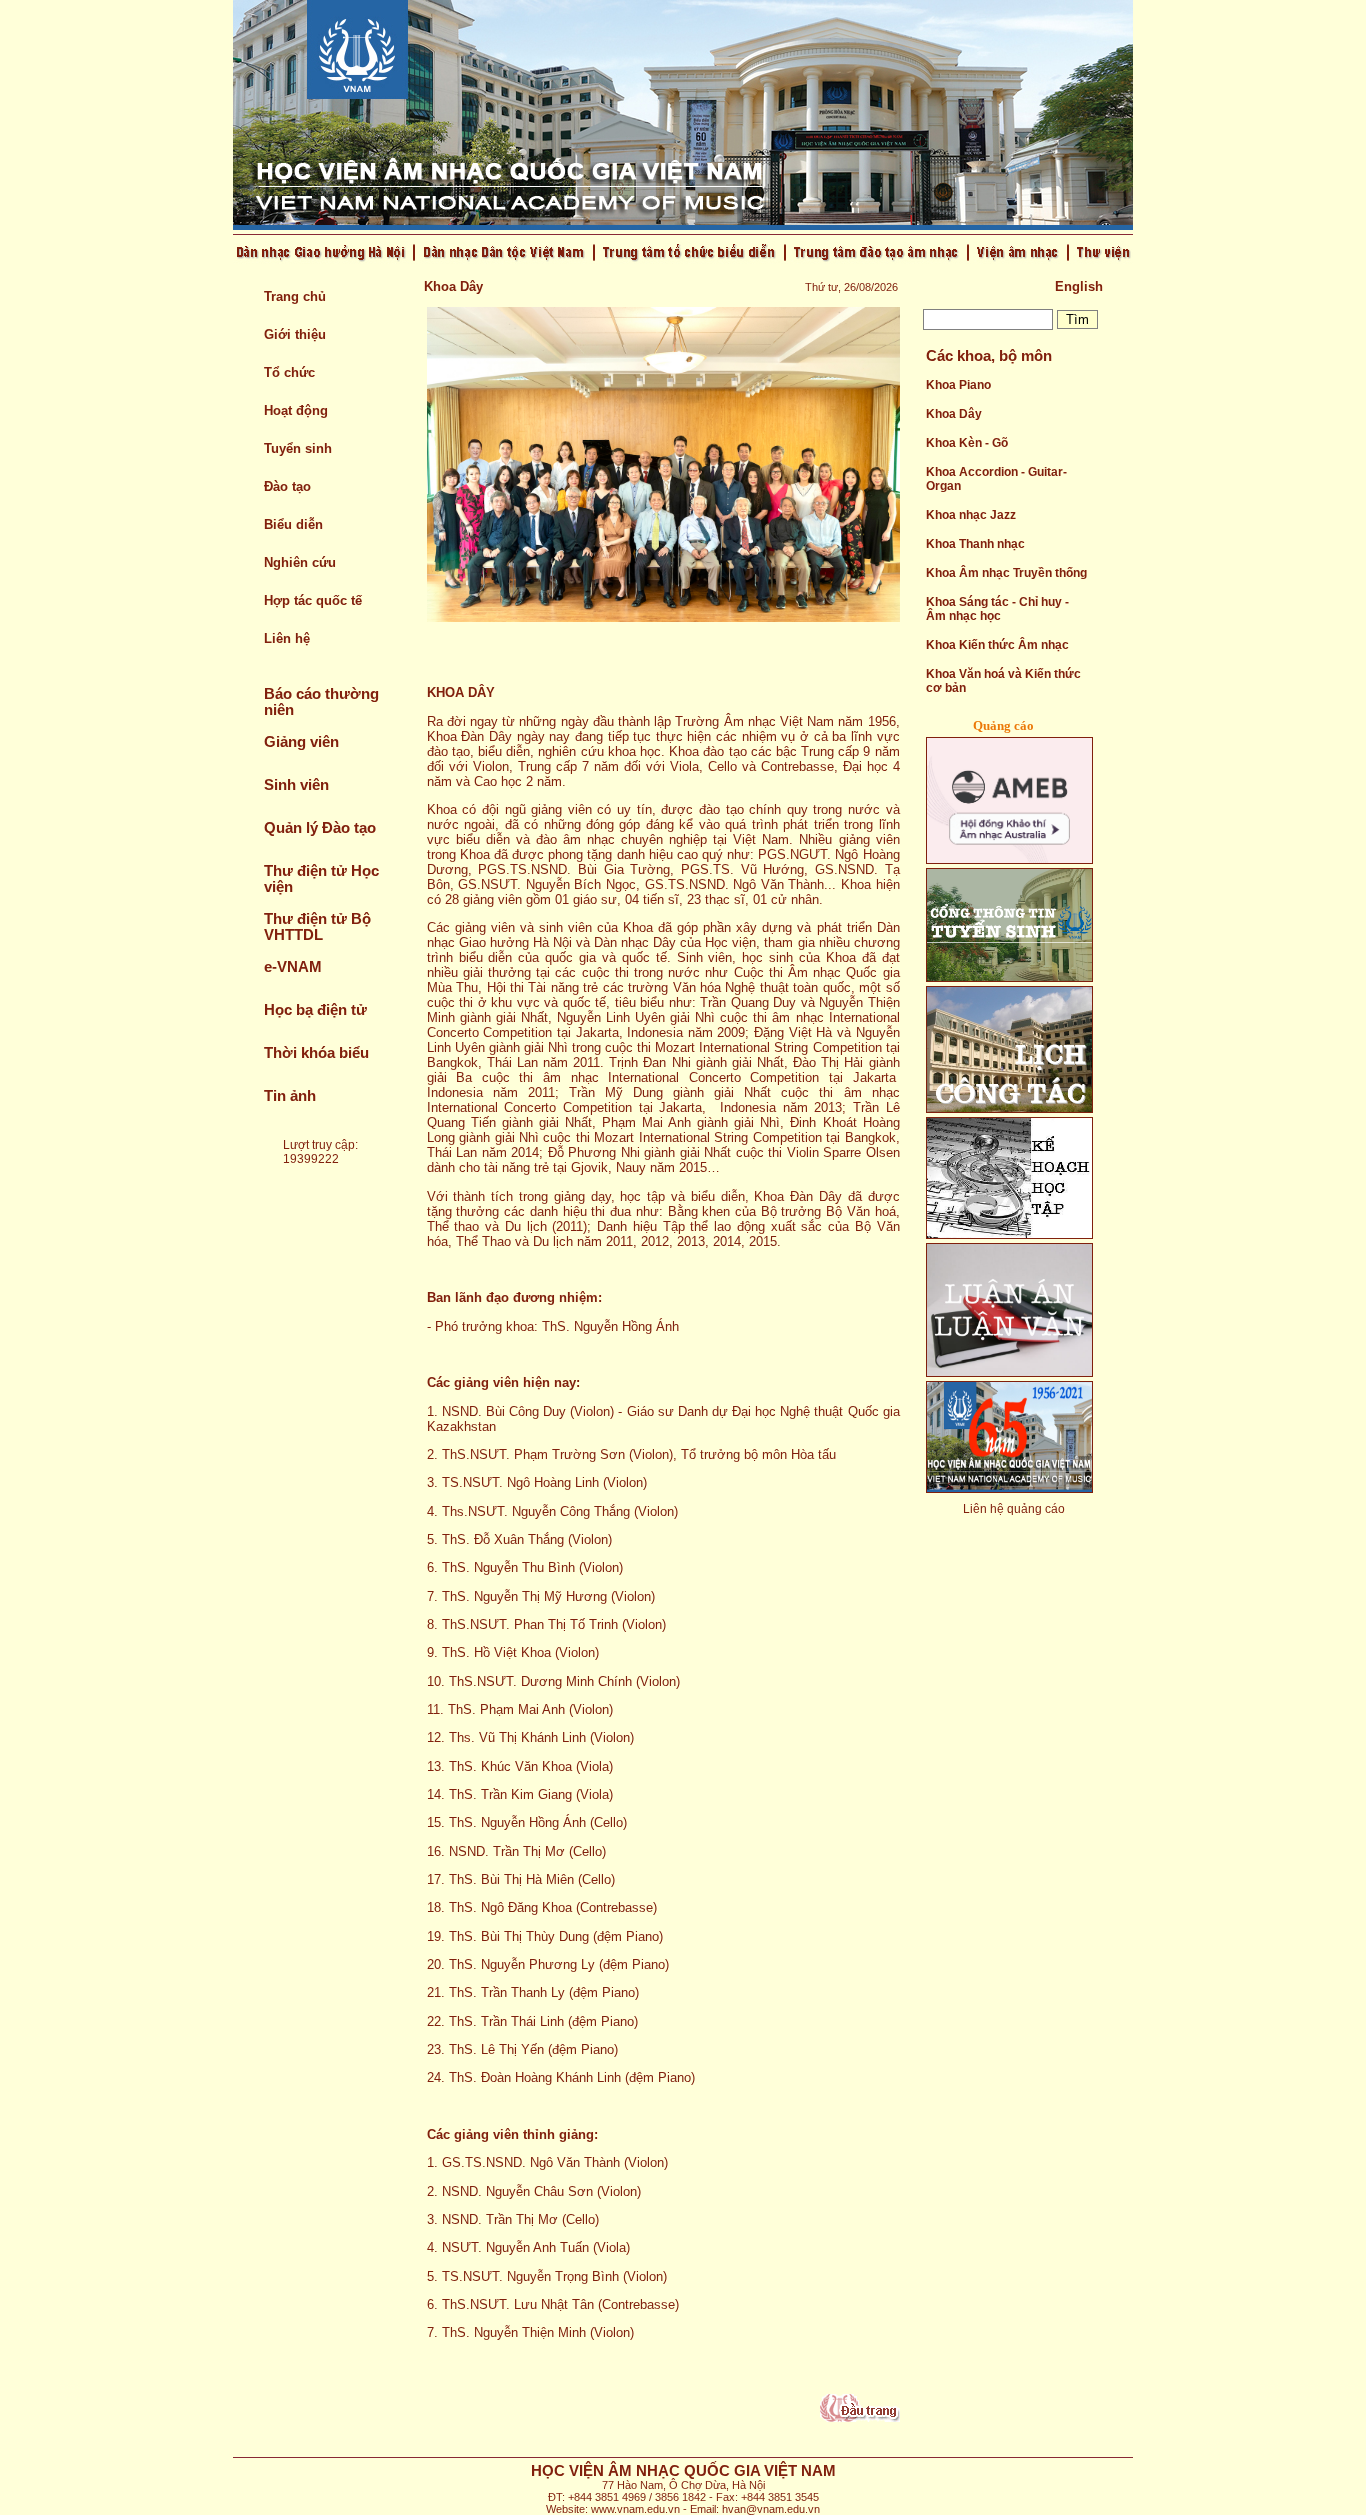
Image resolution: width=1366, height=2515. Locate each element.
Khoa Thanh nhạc (975, 544)
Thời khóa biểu (316, 1053)
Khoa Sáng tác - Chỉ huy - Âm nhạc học (997, 609)
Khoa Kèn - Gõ (967, 443)
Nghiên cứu (300, 562)
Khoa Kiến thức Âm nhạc (997, 645)
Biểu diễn (293, 524)
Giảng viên (301, 742)
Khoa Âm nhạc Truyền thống (1006, 573)
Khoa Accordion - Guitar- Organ (996, 479)
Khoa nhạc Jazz (971, 515)
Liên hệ (287, 638)
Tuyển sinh (298, 448)
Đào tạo (287, 486)
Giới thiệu (295, 334)
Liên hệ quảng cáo (1014, 1509)
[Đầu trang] (860, 2417)
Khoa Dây (954, 414)
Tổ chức (289, 372)
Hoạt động (296, 410)
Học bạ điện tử (315, 1010)
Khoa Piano (958, 385)
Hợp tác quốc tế (313, 600)
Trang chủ (295, 296)
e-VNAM (293, 967)
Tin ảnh (290, 1096)
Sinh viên (296, 785)
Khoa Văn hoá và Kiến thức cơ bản (1003, 681)
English (1079, 286)
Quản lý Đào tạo (320, 828)
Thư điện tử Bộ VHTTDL (317, 927)
